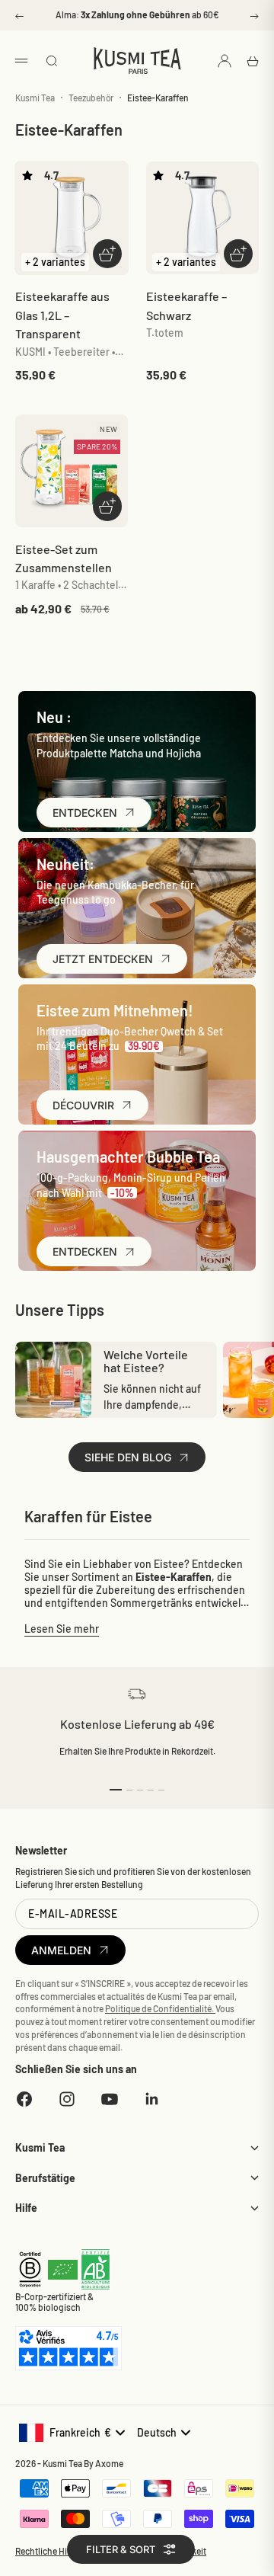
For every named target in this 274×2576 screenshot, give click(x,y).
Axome (109, 2463)
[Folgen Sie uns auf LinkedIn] (152, 2099)
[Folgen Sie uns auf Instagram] (67, 2099)
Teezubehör (91, 98)
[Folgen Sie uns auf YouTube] (110, 2099)
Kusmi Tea (35, 98)
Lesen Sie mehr (62, 1629)
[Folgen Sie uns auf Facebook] (24, 2099)
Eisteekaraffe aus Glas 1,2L (62, 315)
